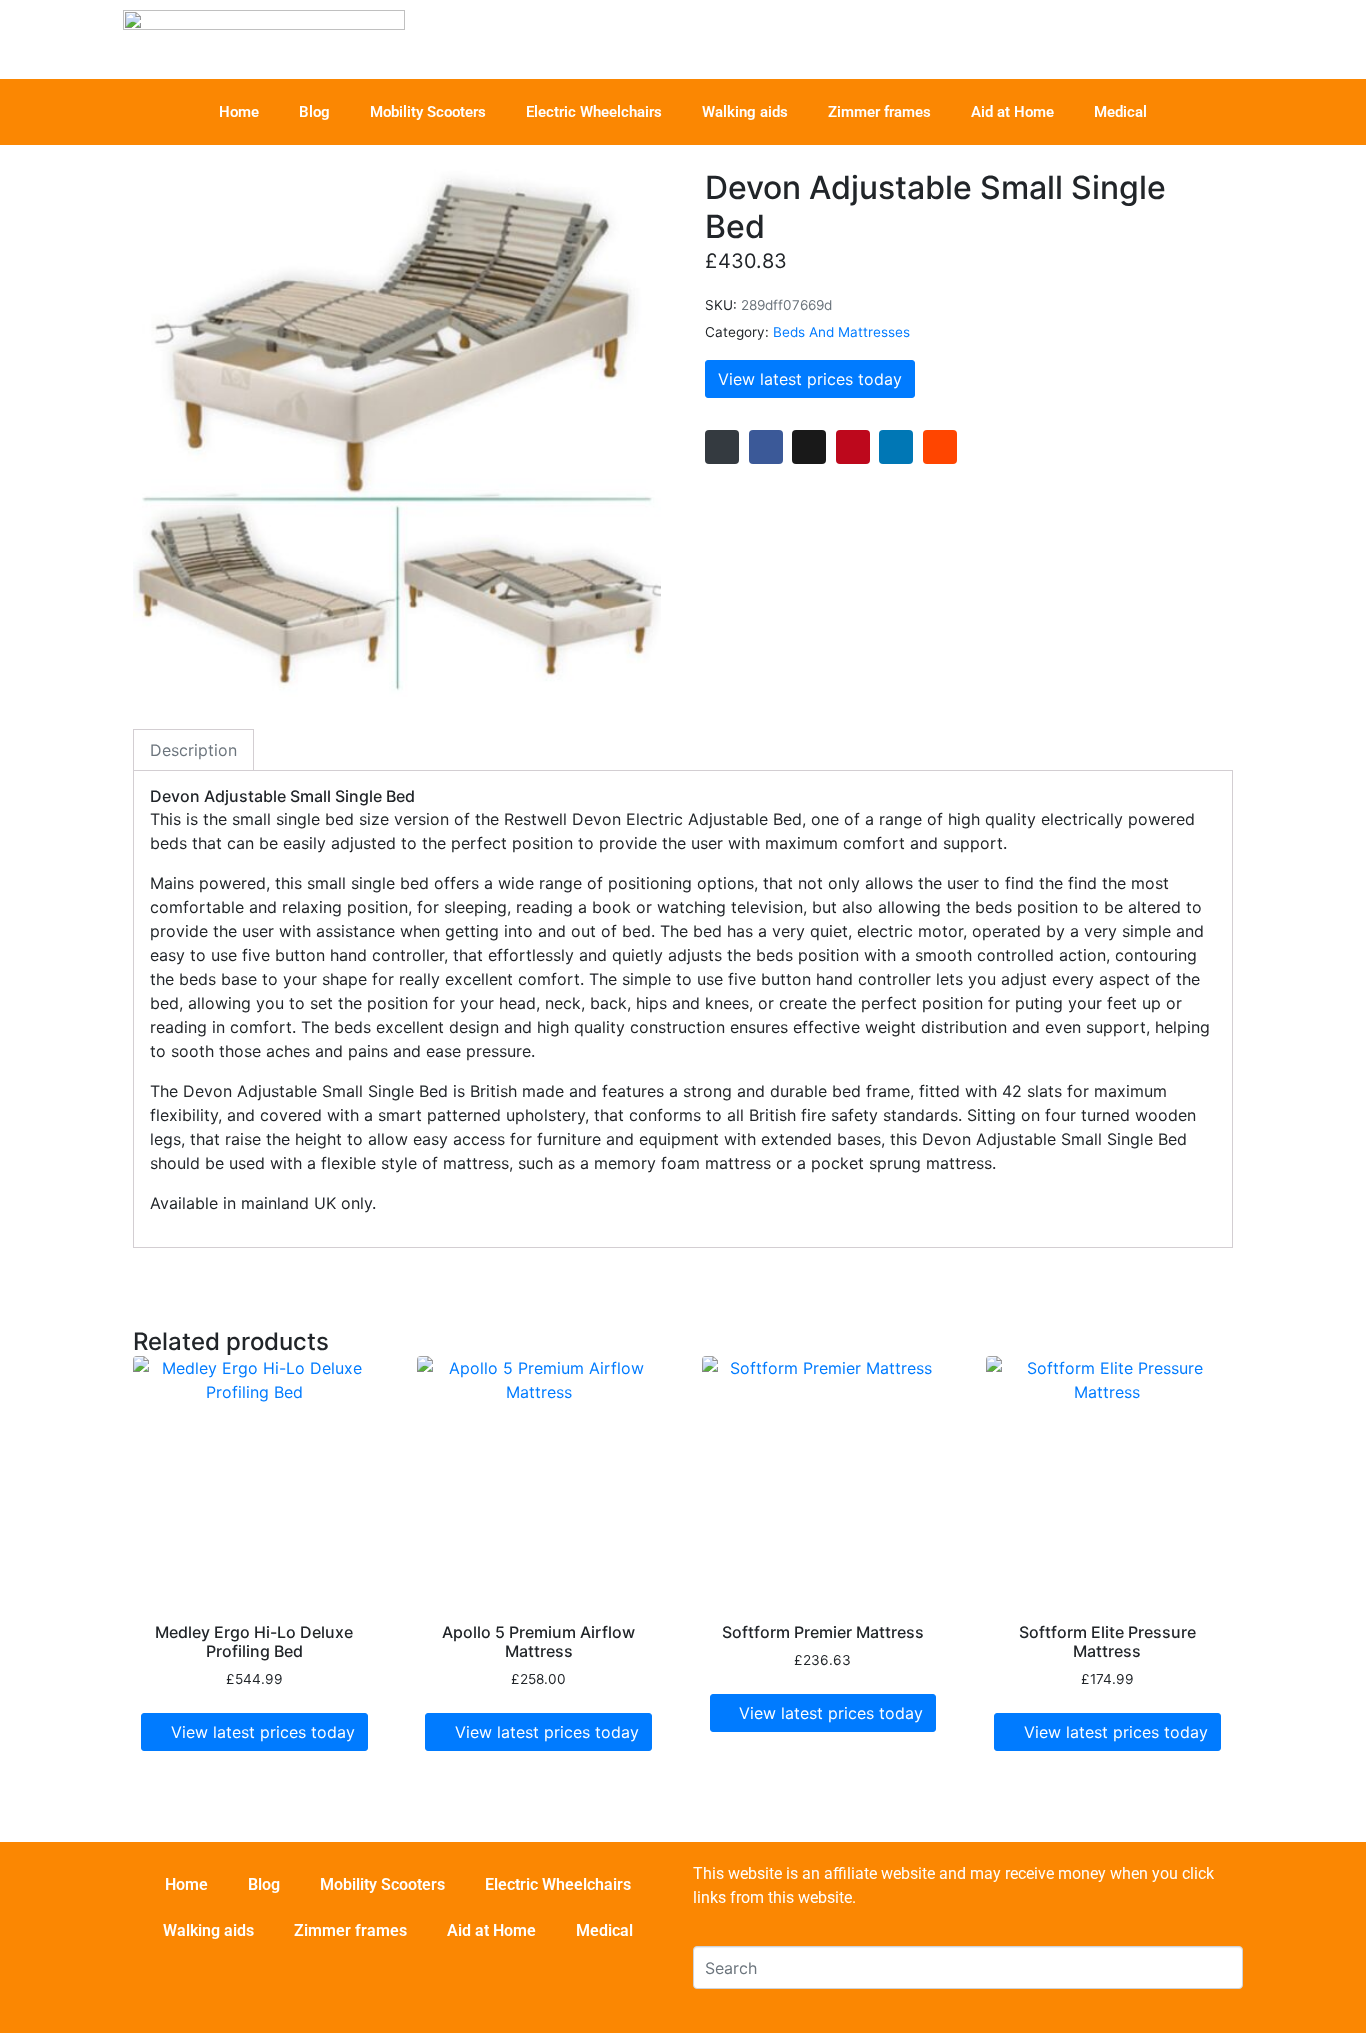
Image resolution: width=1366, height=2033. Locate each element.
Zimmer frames (879, 112)
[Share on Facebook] (766, 447)
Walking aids (745, 112)
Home (239, 112)
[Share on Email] (722, 447)
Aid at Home (1012, 112)
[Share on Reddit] (940, 447)
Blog (314, 112)
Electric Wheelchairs (594, 112)
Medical (1120, 112)
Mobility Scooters (428, 112)
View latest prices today (810, 379)
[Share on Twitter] (809, 447)
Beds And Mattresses (841, 332)
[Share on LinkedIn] (896, 447)
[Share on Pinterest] (853, 447)
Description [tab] (193, 750)
